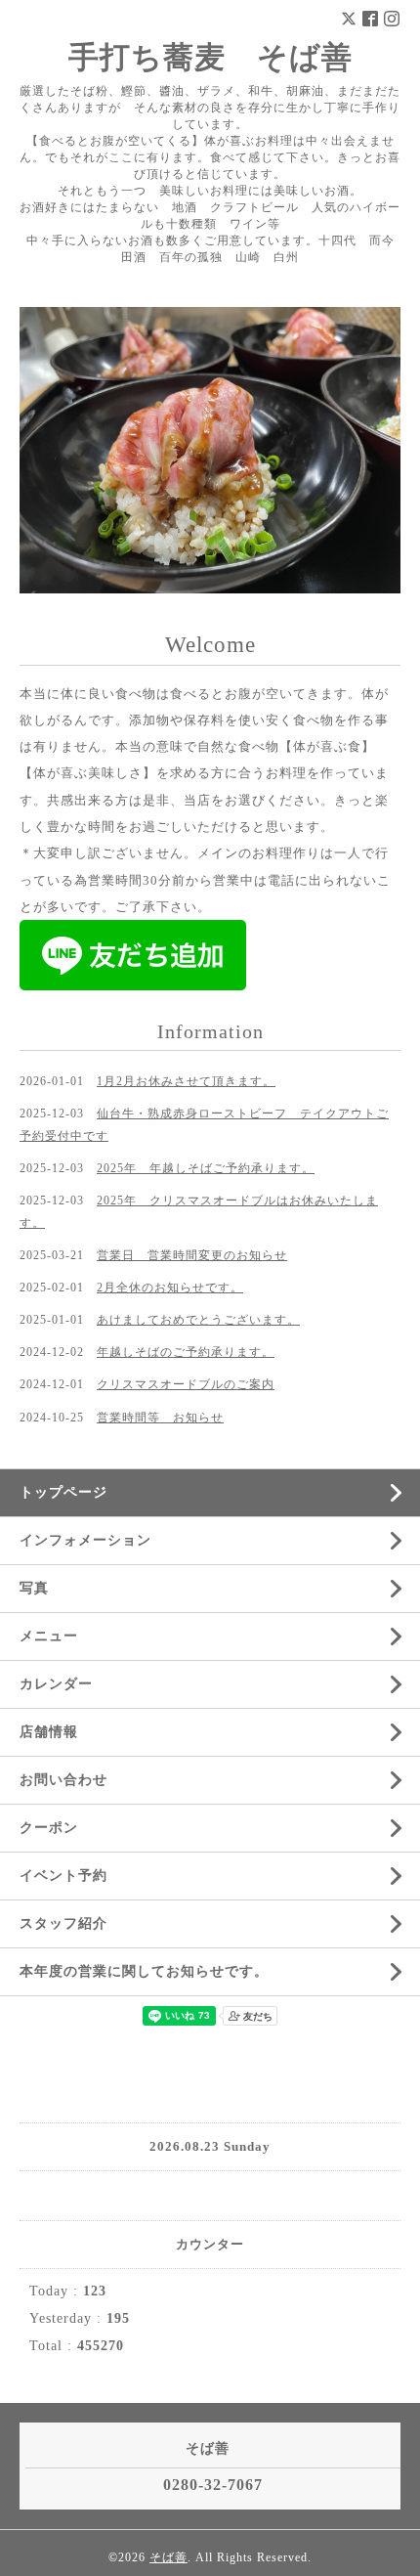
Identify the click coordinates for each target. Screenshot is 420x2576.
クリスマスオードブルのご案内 (186, 1384)
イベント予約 (63, 1876)
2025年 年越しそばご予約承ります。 (206, 1168)
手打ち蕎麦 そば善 (210, 58)
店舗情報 (49, 1732)
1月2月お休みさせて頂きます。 (186, 1081)
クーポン (49, 1828)
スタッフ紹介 (63, 1923)
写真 (34, 1588)
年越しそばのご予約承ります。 (186, 1352)
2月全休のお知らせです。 (170, 1288)
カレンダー (56, 1684)
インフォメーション (85, 1540)
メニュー (49, 1636)
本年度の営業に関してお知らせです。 (144, 1971)
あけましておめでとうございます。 (198, 1320)
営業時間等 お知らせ (160, 1418)
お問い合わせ (63, 1780)
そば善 (168, 2557)
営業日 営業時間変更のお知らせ (192, 1255)
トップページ (63, 1492)
